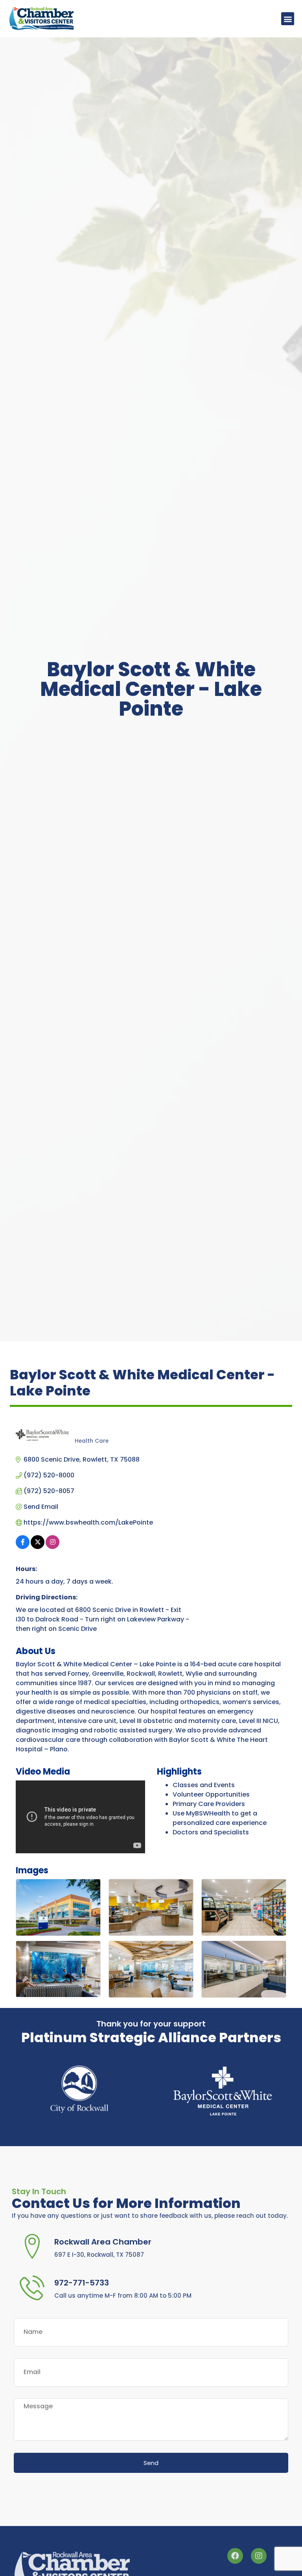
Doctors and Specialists (211, 1832)
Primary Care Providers (209, 1804)
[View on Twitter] (38, 1547)
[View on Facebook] (23, 1547)
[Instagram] (259, 2554)
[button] (288, 19)
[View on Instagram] (52, 1547)
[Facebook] (235, 2554)
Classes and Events (204, 1785)
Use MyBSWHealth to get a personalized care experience (220, 1818)
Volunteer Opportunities (211, 1794)
